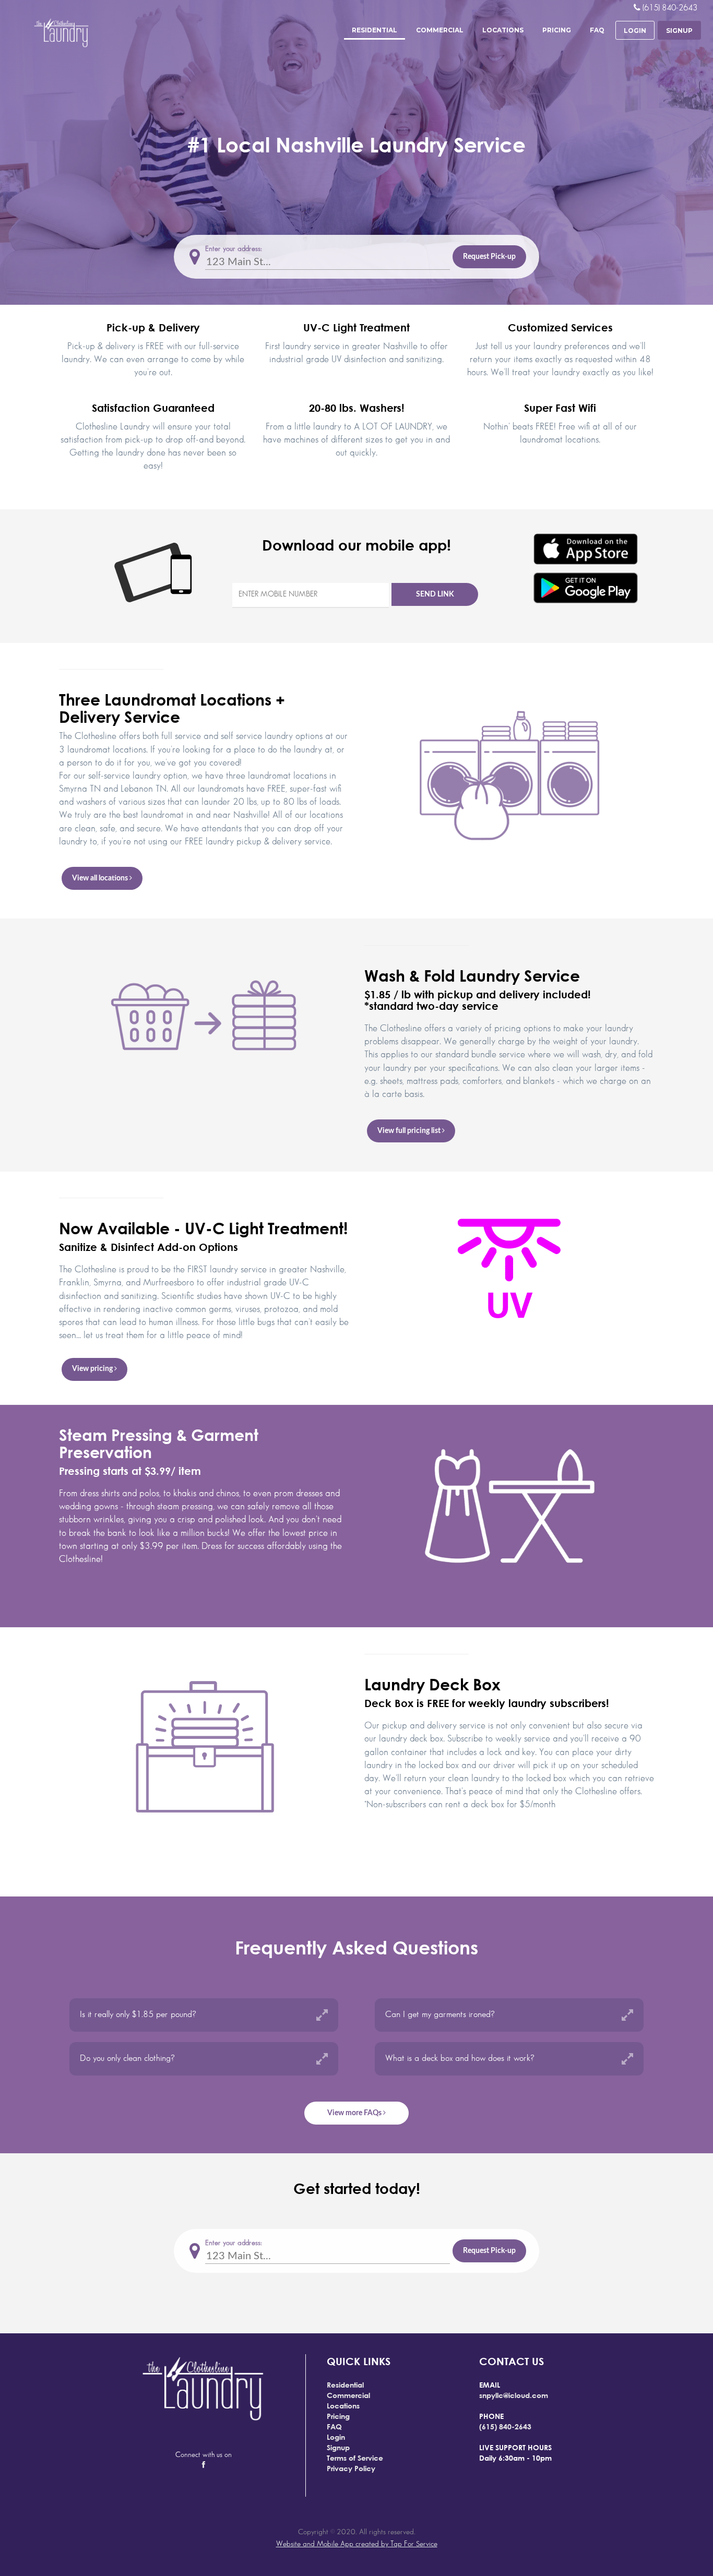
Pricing (557, 30)
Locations (503, 30)
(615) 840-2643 (505, 2426)
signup (679, 31)
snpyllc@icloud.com (514, 2395)
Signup (338, 2447)
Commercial (440, 30)
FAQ (597, 30)
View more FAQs (355, 2113)
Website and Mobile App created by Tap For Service (357, 2544)
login (635, 31)
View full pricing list (410, 1131)
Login (336, 2437)
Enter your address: (234, 249)
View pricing (93, 1369)
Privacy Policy (351, 2468)
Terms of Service (355, 2458)
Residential (375, 30)
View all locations (101, 878)
